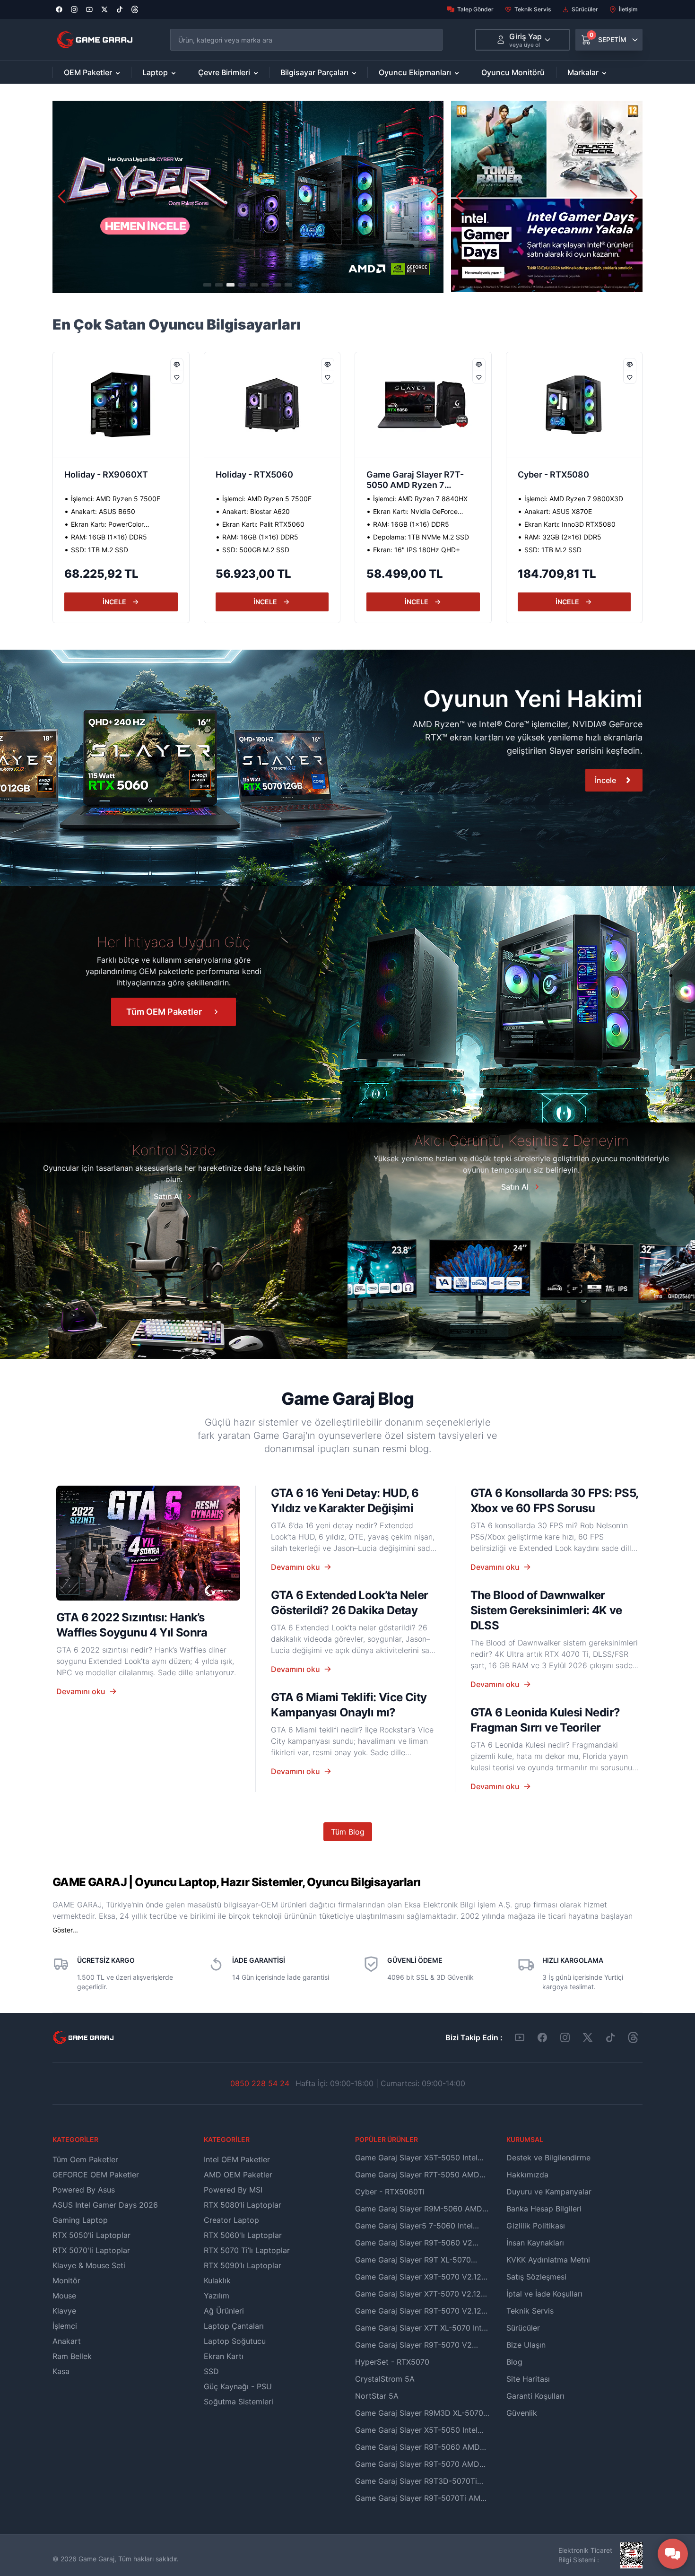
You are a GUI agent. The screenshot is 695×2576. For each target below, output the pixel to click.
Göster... (65, 1930)
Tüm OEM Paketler (164, 1012)
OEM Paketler (88, 72)
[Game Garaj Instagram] (565, 2037)
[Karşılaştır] (177, 365)
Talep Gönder (475, 9)
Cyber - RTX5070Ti (557, 474)
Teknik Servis (533, 9)
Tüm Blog (348, 1832)
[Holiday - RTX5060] (121, 405)
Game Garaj (96, 2559)
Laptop (155, 72)
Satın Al (167, 1196)
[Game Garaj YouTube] (520, 2037)
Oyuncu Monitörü (513, 72)
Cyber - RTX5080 (402, 474)
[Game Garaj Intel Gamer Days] (547, 196)
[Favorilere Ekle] (177, 377)
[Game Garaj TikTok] (610, 2037)
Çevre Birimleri (224, 72)
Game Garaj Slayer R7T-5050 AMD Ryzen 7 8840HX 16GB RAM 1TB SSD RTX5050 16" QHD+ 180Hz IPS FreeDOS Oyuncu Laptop (265, 481)
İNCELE (114, 602)
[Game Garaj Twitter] (588, 2037)
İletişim (628, 9)
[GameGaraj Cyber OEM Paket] (248, 197)
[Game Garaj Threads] (633, 2037)
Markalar (583, 72)
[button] (434, 197)
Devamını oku (81, 1691)
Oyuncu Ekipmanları (415, 72)
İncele (605, 780)
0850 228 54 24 (260, 2083)
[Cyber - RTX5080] (423, 405)
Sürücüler (585, 9)
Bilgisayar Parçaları (314, 72)
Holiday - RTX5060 (103, 474)
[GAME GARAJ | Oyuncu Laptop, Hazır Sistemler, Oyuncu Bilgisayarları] (95, 40)
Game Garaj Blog (347, 1399)
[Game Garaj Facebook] (542, 2037)
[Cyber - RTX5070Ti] (574, 405)
